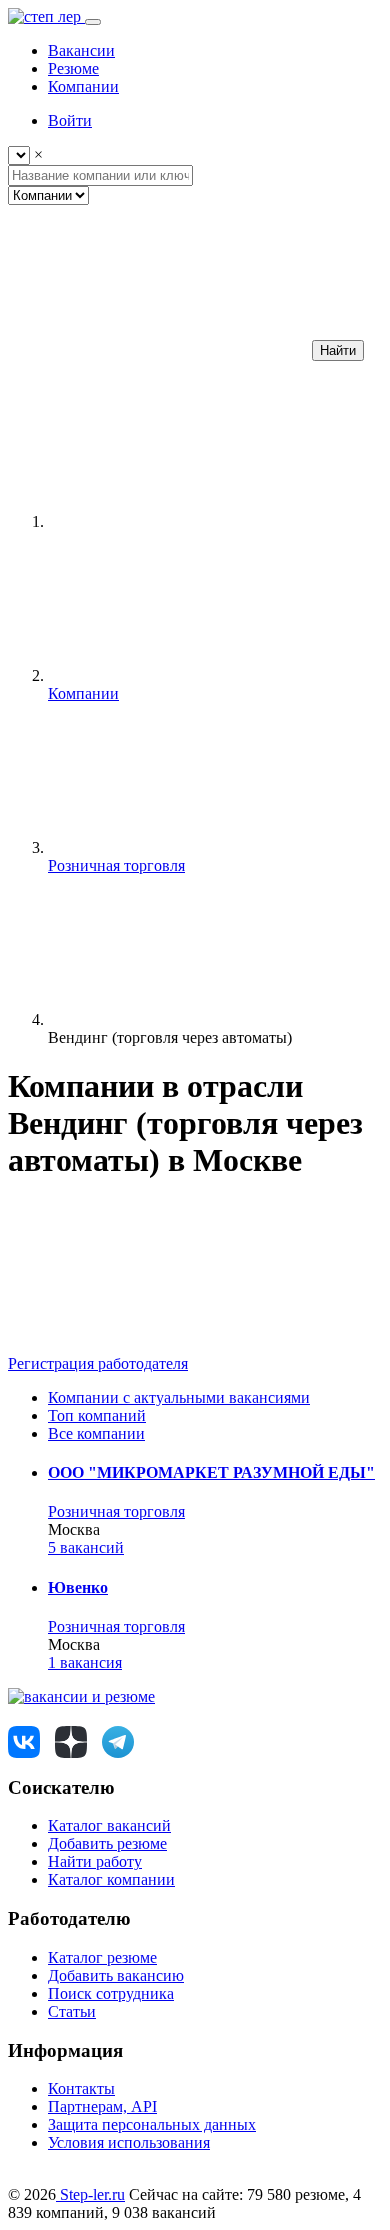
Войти (70, 120)
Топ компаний (97, 1415)
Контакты (81, 2088)
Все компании (96, 1433)
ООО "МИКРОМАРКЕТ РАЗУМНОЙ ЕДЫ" (211, 1472)
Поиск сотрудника (111, 1993)
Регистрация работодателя (98, 1363)
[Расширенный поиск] (158, 349)
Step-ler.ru (90, 2194)
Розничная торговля (116, 1511)
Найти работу (95, 1861)
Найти (338, 350)
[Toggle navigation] (93, 22)
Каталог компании (111, 1879)
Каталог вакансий (109, 1825)
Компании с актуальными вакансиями (179, 1397)
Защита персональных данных (152, 2124)
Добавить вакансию (116, 1975)
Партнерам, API (102, 2106)
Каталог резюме (102, 1957)
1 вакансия (85, 1662)
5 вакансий (86, 1547)
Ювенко (78, 1587)
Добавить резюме (107, 1843)
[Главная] (198, 521)
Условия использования (129, 2142)
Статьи (72, 2011)
